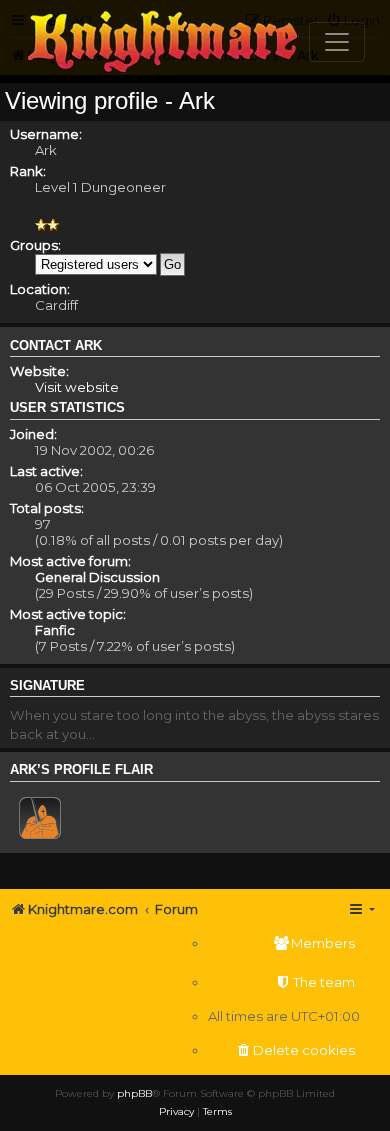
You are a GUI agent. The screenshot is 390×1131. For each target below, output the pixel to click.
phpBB (134, 1093)
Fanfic (55, 630)
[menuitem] (284, 943)
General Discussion (97, 577)
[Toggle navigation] (337, 42)
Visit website (77, 387)
